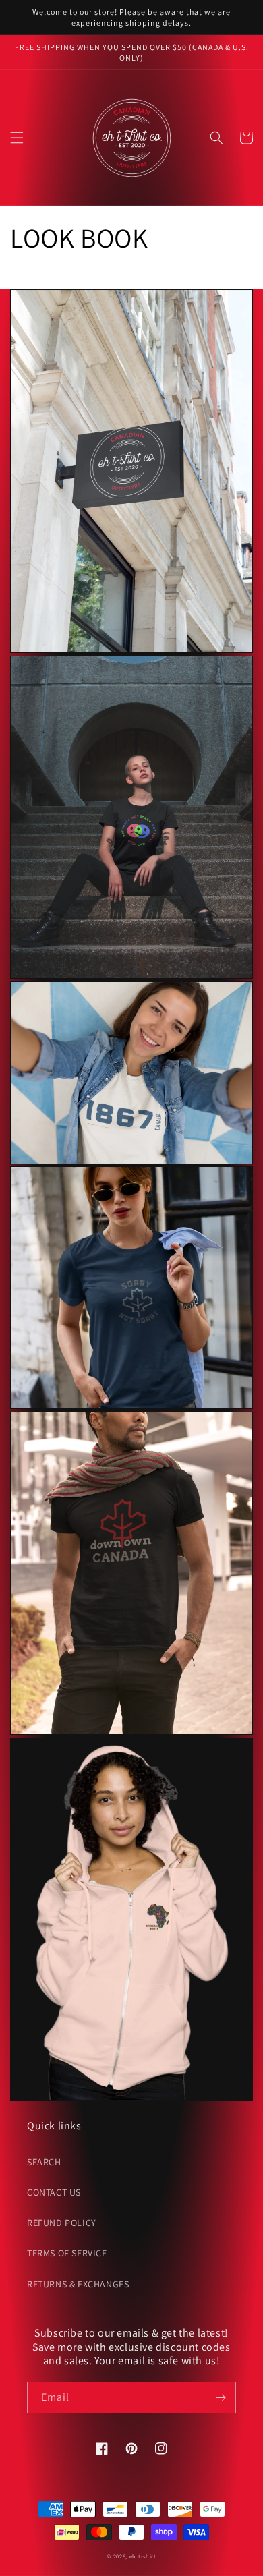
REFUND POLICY (62, 2223)
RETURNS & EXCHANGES (78, 2284)
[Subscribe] (221, 2398)
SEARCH (44, 2162)
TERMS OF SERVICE (67, 2253)
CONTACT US (54, 2192)
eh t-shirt (143, 2556)
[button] (17, 138)
